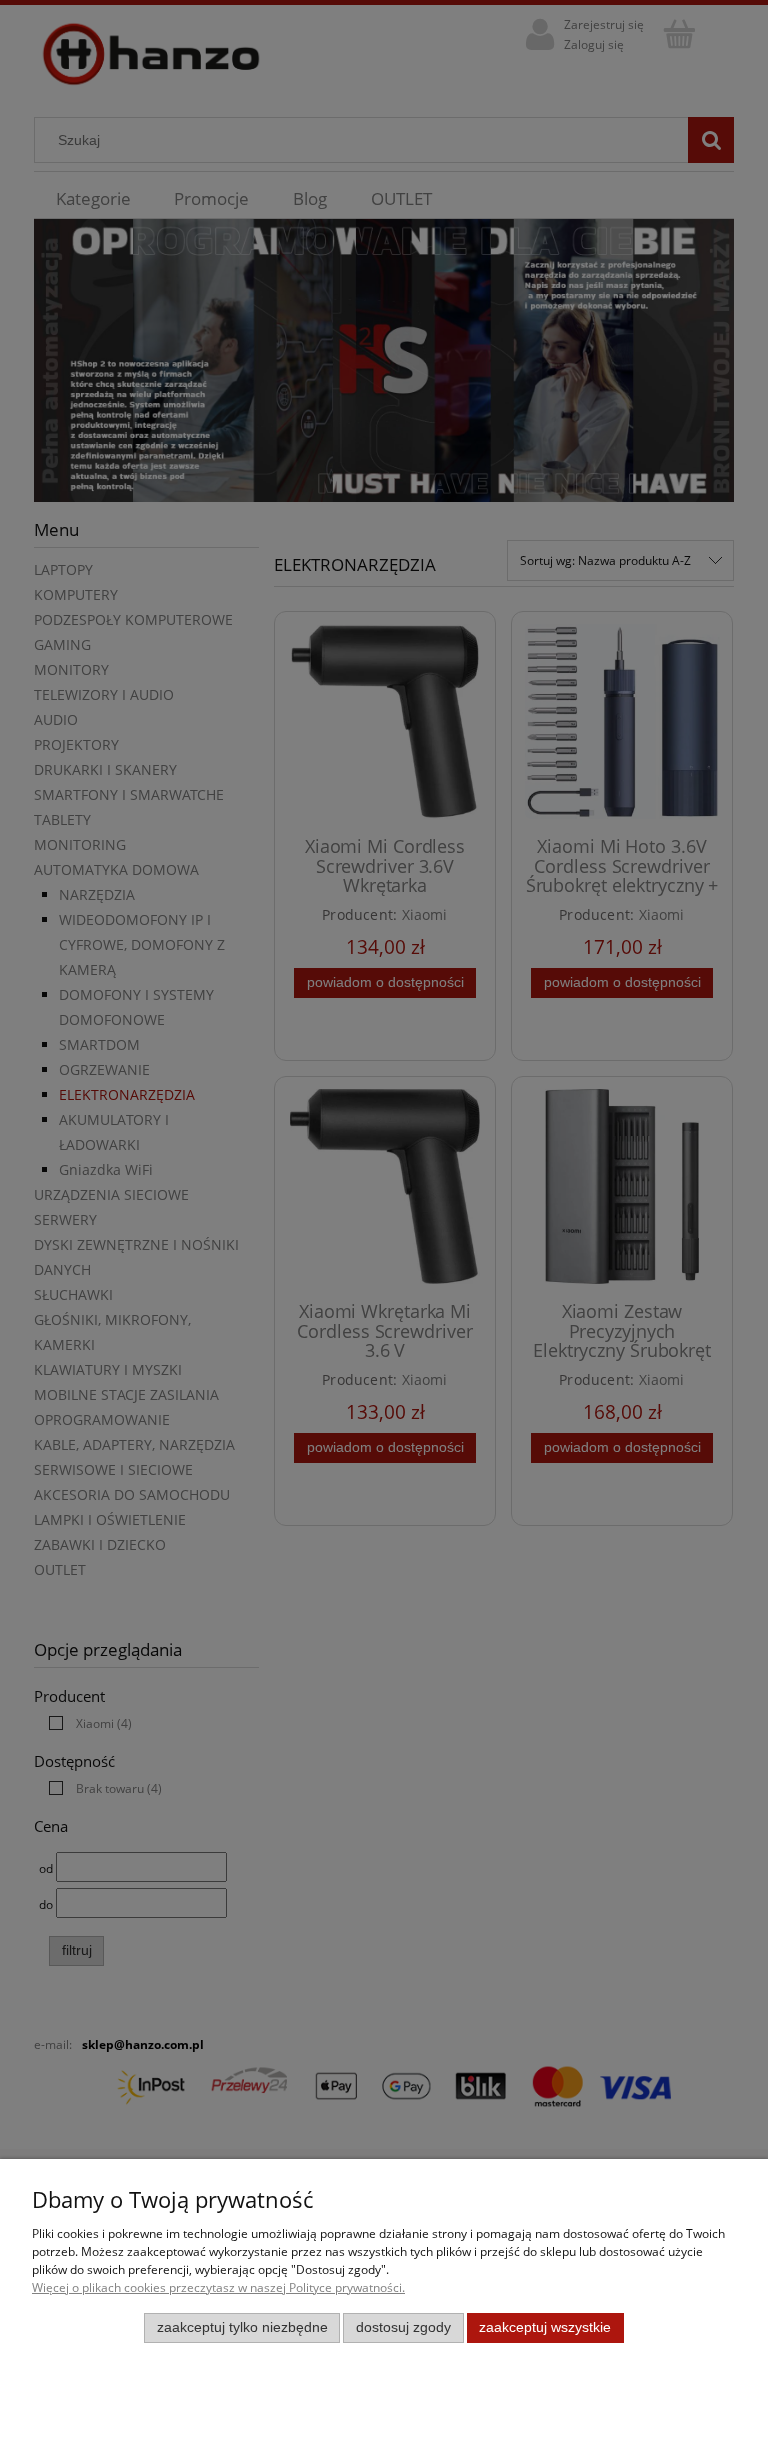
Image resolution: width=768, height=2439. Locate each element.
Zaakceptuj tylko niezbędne (242, 2327)
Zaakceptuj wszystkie (545, 2327)
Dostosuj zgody (403, 2327)
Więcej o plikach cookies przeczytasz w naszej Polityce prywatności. (218, 2287)
